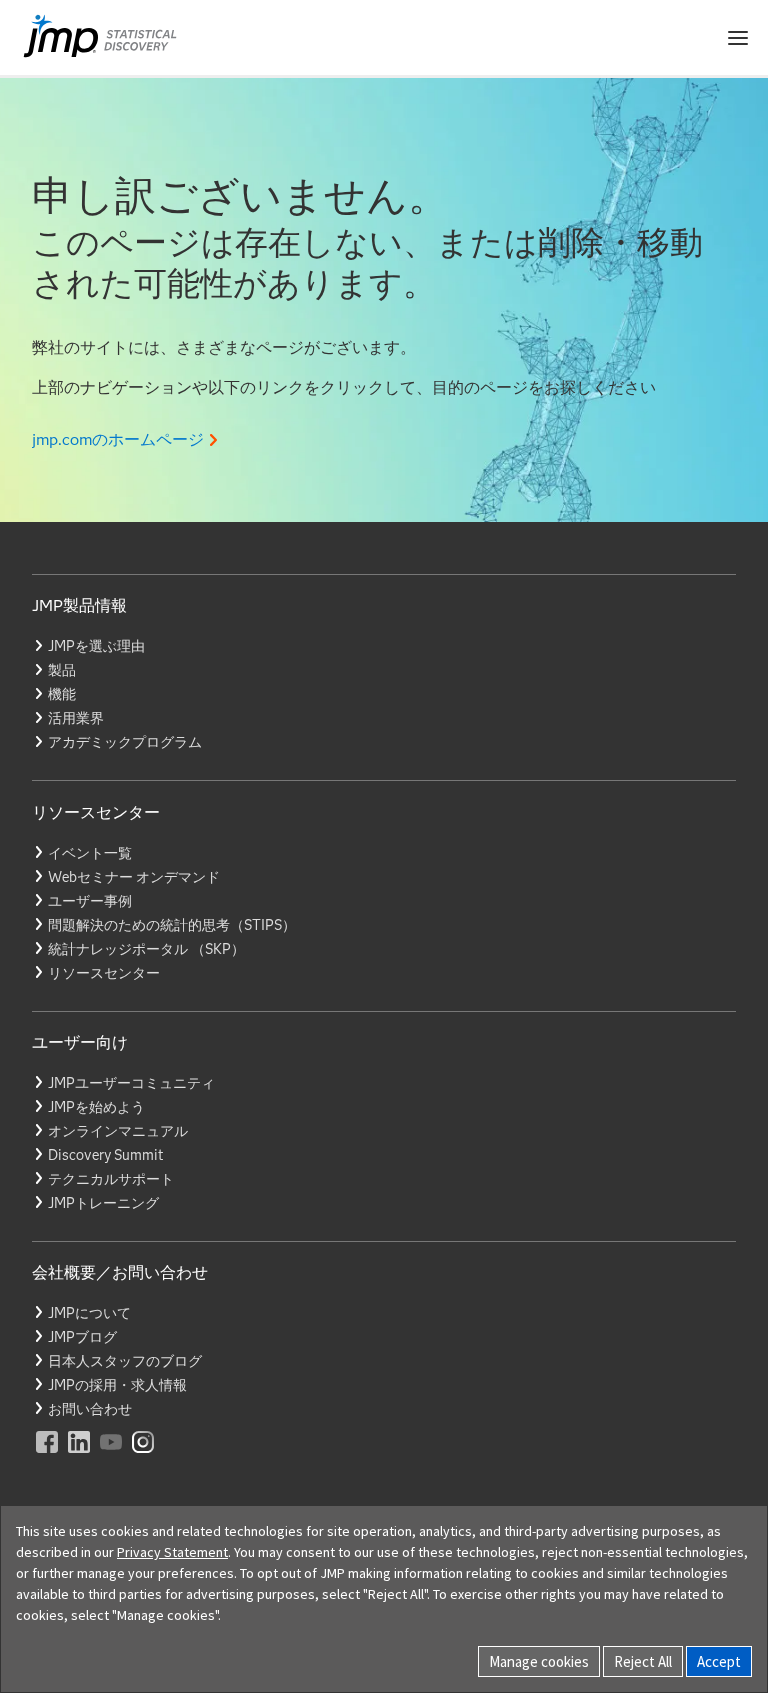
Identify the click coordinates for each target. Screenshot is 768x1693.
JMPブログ (82, 1337)
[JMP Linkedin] (80, 1455)
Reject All (643, 1661)
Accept (719, 1661)
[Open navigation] (738, 38)
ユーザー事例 (90, 901)
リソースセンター (104, 973)
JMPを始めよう (96, 1107)
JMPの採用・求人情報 (117, 1385)
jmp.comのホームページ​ (118, 439)
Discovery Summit (105, 1155)
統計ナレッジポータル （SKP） (146, 949)
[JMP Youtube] (112, 1455)
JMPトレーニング (103, 1203)
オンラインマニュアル (118, 1131)
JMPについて (89, 1313)
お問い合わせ (90, 1409)
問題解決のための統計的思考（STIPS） (172, 925)
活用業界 (76, 718)
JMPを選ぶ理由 (96, 646)
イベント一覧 (90, 853)
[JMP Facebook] (48, 1455)
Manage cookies (539, 1661)
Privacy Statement (172, 1552)
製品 (62, 670)
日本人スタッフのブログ (125, 1361)
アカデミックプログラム (125, 742)
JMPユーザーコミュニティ (131, 1083)
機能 (62, 694)
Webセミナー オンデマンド (134, 877)
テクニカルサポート (111, 1179)
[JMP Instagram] (144, 1455)
